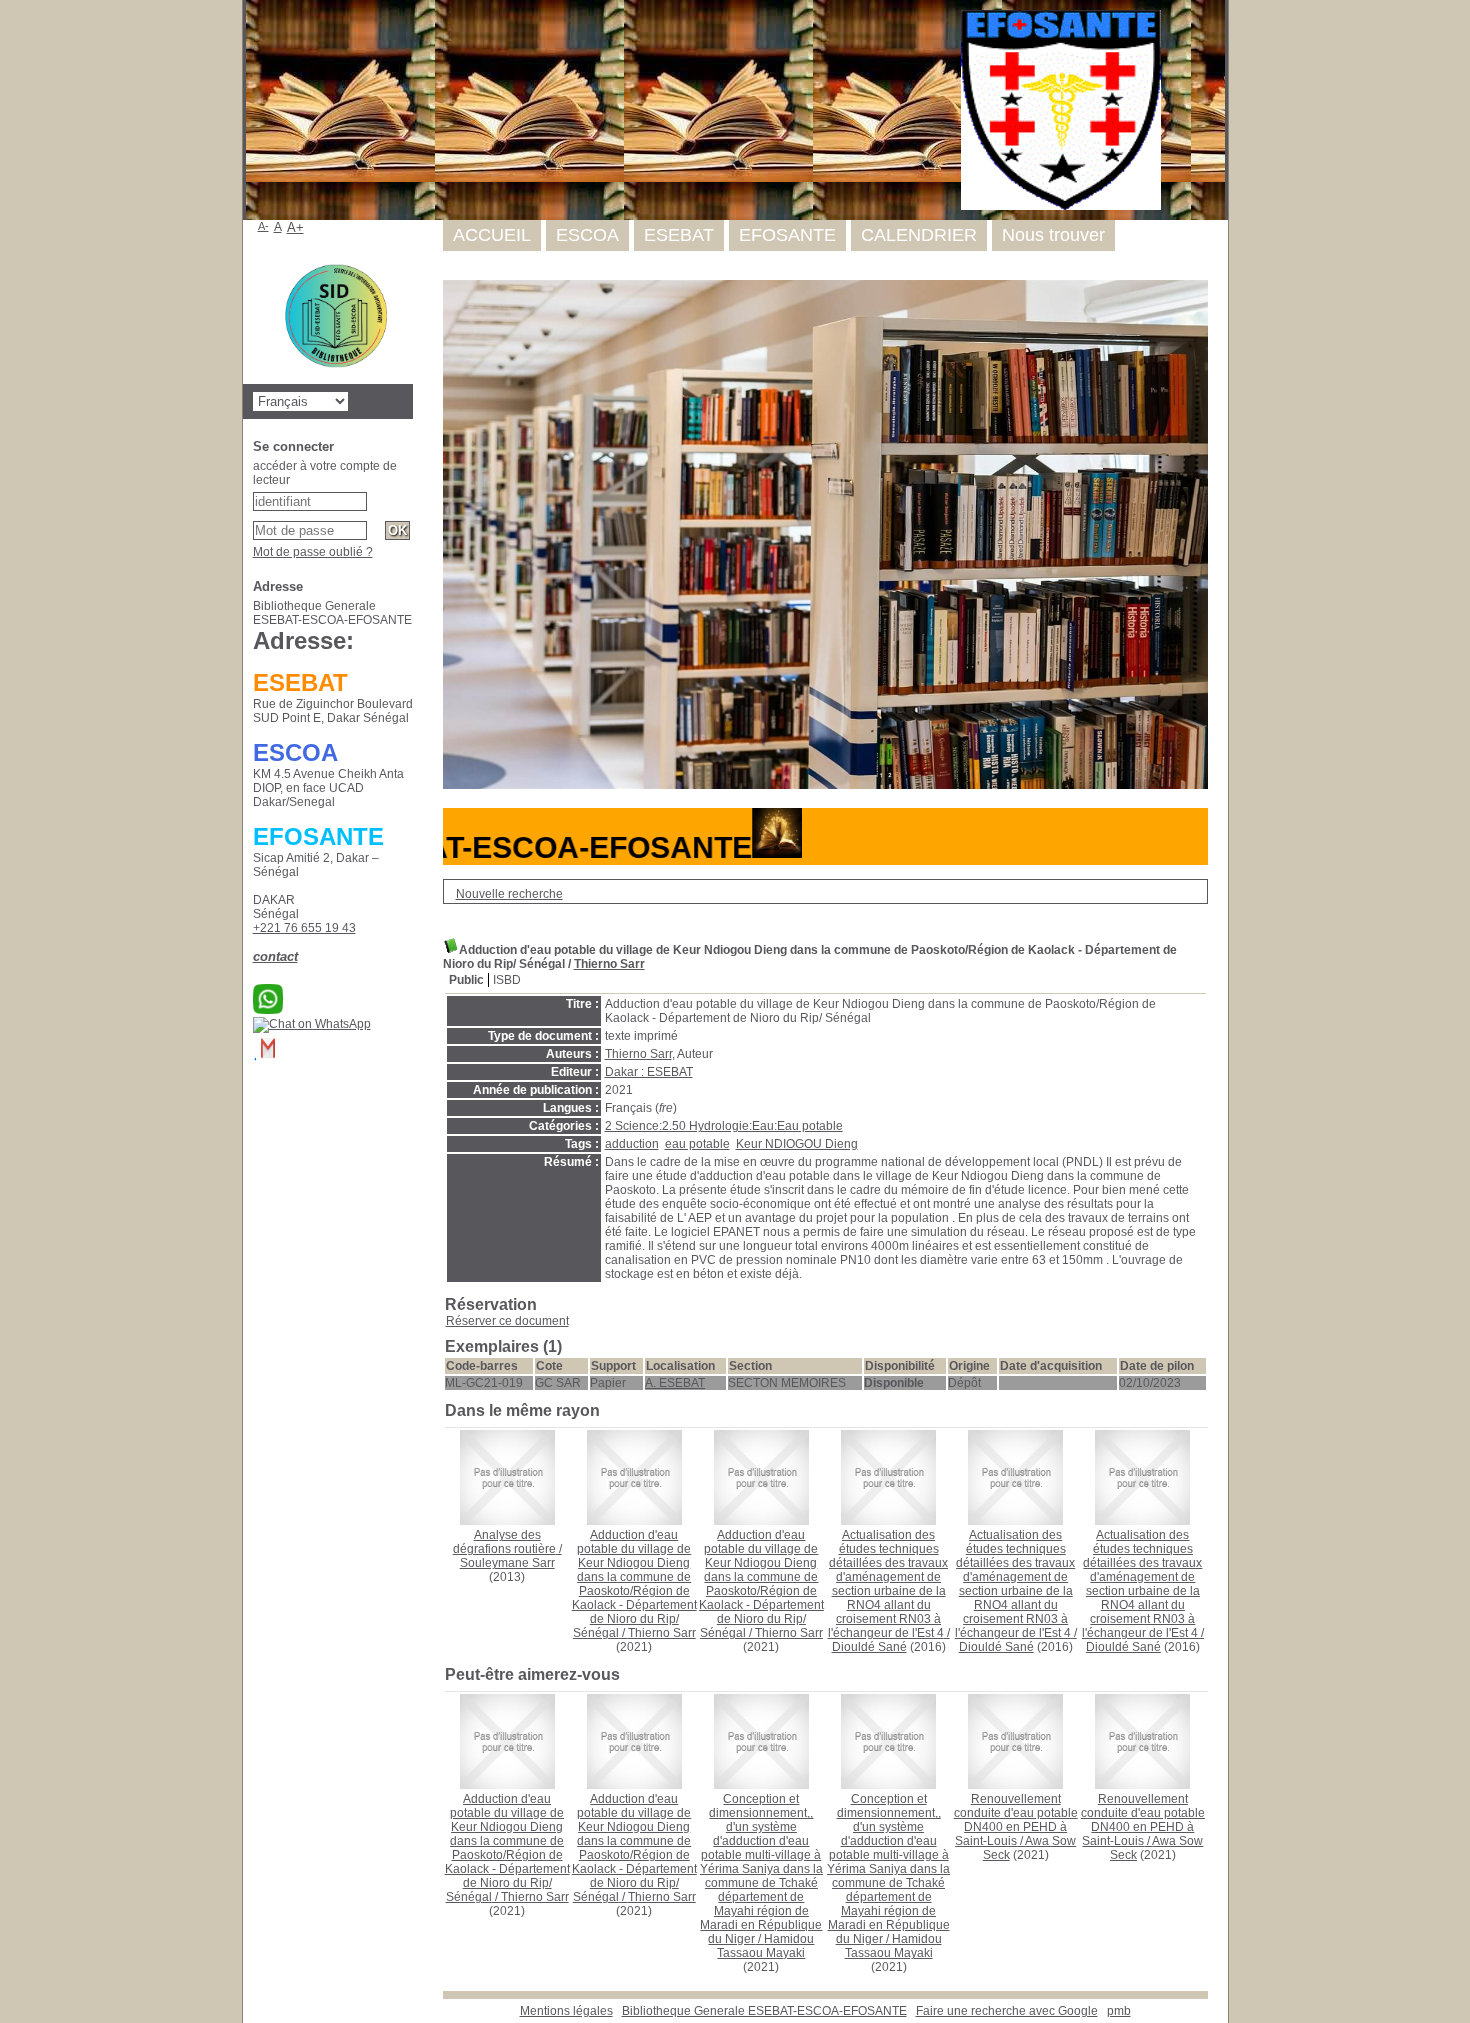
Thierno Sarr (609, 964)
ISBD (507, 980)
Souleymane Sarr (507, 1563)
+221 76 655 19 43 (304, 928)
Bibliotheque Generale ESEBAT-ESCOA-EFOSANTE (764, 2011)
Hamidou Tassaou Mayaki (765, 1946)
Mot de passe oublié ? (313, 552)
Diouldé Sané (869, 1647)
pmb (1119, 2011)
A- (263, 226)
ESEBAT (679, 235)
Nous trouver (1053, 235)
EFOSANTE (787, 235)
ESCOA (587, 235)
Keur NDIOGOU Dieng (797, 1144)
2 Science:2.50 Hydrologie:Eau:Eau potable (724, 1126)
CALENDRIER (919, 235)
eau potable (697, 1144)
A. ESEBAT (675, 1383)
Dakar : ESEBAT (649, 1072)
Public (466, 980)
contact (275, 956)
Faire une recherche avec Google (1007, 2011)
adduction (632, 1144)
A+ (295, 227)
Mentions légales (566, 2011)
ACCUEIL (492, 235)
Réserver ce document (507, 1321)
